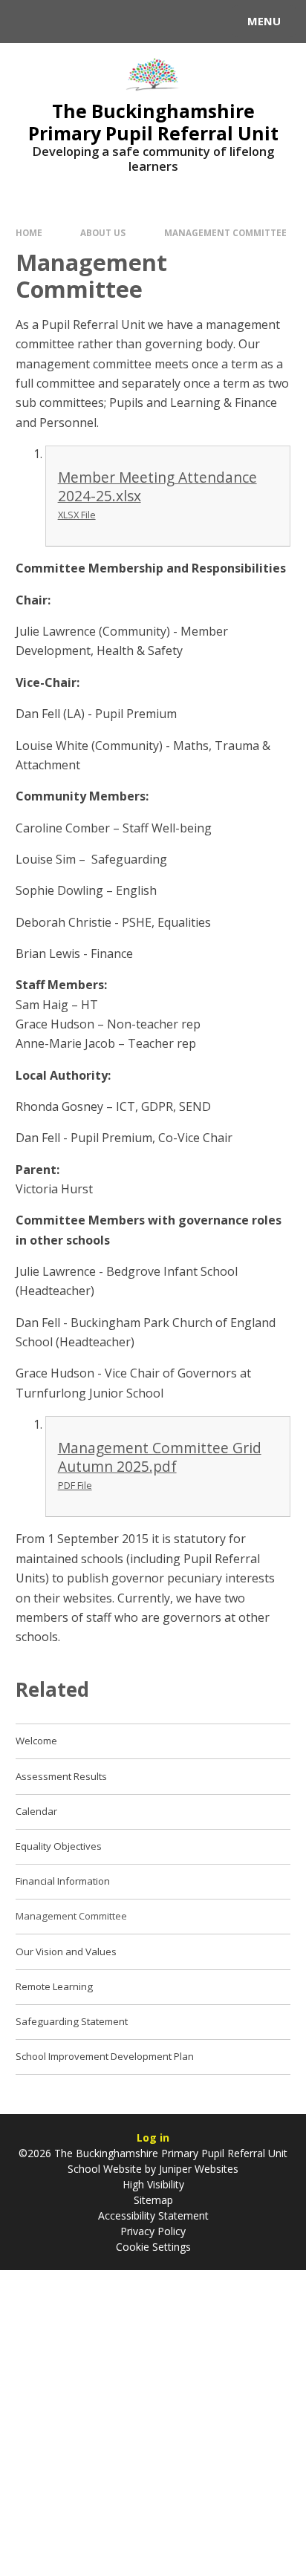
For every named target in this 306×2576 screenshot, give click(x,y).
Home (29, 233)
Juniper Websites (197, 2169)
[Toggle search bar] (28, 22)
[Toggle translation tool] (65, 22)
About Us (103, 233)
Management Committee (225, 233)
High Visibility (153, 2184)
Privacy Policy (153, 2231)
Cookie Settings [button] (153, 2247)
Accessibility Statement (153, 2215)
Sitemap (153, 2200)
